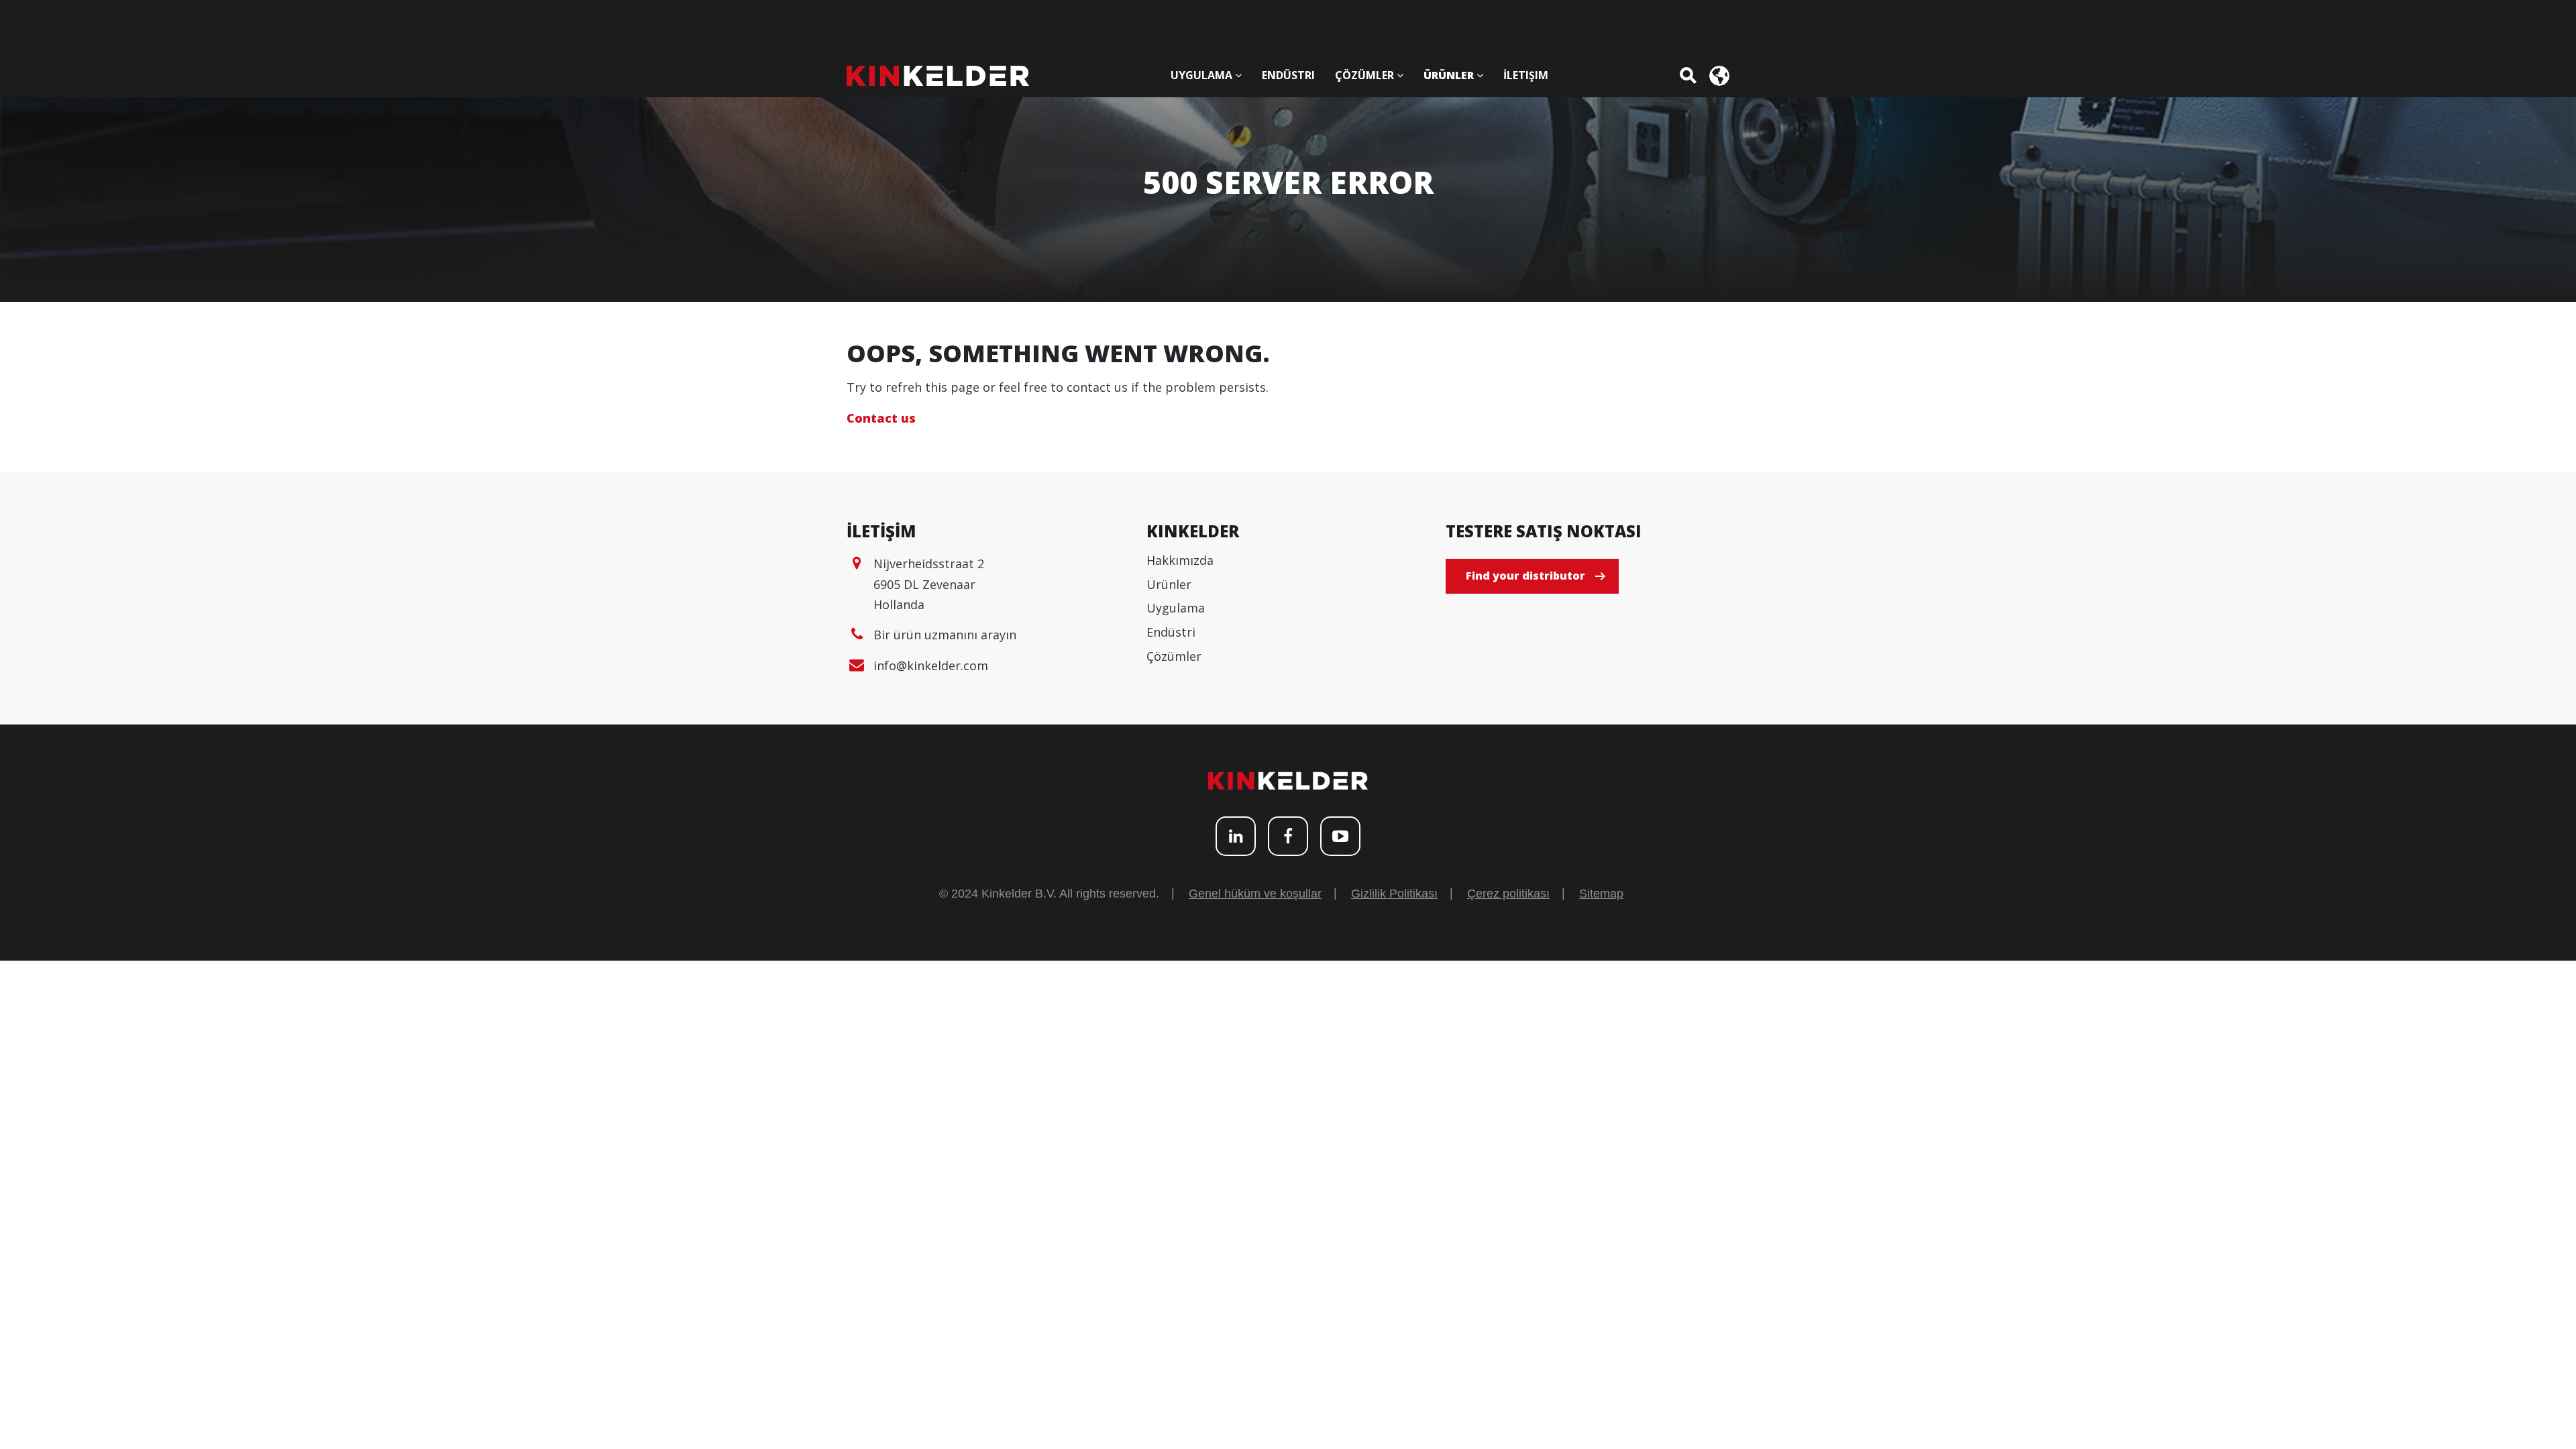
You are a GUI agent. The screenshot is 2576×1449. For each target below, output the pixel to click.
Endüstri (1171, 632)
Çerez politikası (1508, 894)
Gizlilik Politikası (1394, 894)
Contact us (881, 418)
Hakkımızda (1180, 560)
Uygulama (1176, 608)
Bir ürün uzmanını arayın (945, 635)
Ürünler (1169, 584)
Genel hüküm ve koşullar (1255, 894)
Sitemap (1601, 894)
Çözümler (1174, 656)
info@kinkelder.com (931, 665)
